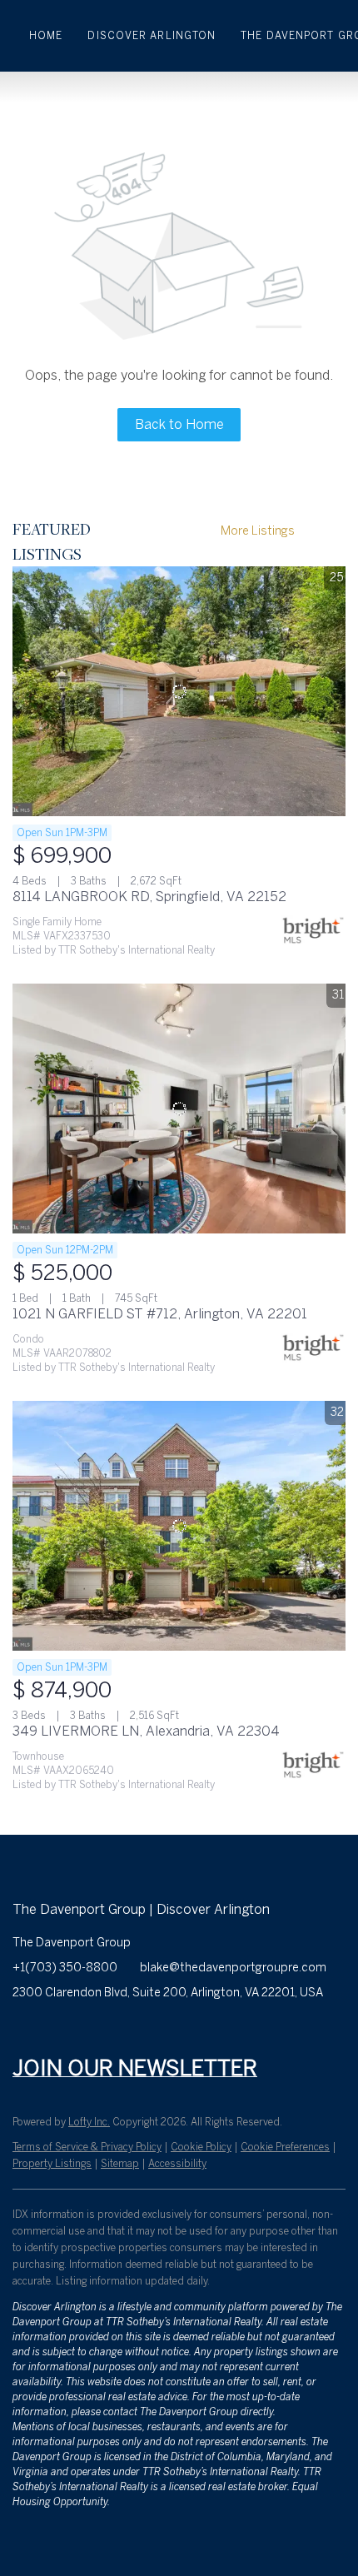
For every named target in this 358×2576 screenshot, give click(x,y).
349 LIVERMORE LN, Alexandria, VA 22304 (146, 1731)
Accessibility (177, 2164)
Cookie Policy (201, 2147)
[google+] (225, 2030)
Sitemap (120, 2164)
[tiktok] (191, 2030)
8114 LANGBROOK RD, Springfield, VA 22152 (149, 897)
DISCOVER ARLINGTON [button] (152, 36)
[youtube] (158, 2030)
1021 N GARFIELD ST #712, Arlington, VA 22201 (160, 1314)
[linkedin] (58, 2030)
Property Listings (52, 2164)
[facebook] (25, 2030)
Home (46, 36)
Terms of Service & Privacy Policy (87, 2147)
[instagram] (125, 2030)
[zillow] (92, 2030)
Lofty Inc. (89, 2122)
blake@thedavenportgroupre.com (233, 1968)
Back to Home (179, 424)
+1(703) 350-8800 (65, 1968)
